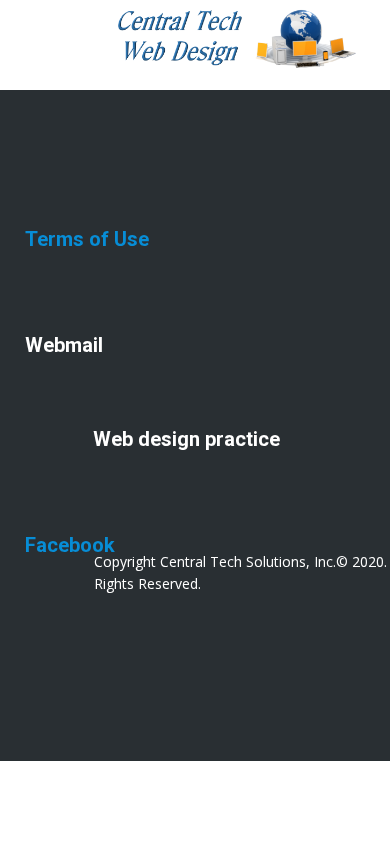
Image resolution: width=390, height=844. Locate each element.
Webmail (64, 345)
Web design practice (186, 439)
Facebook (70, 545)
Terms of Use (87, 239)
